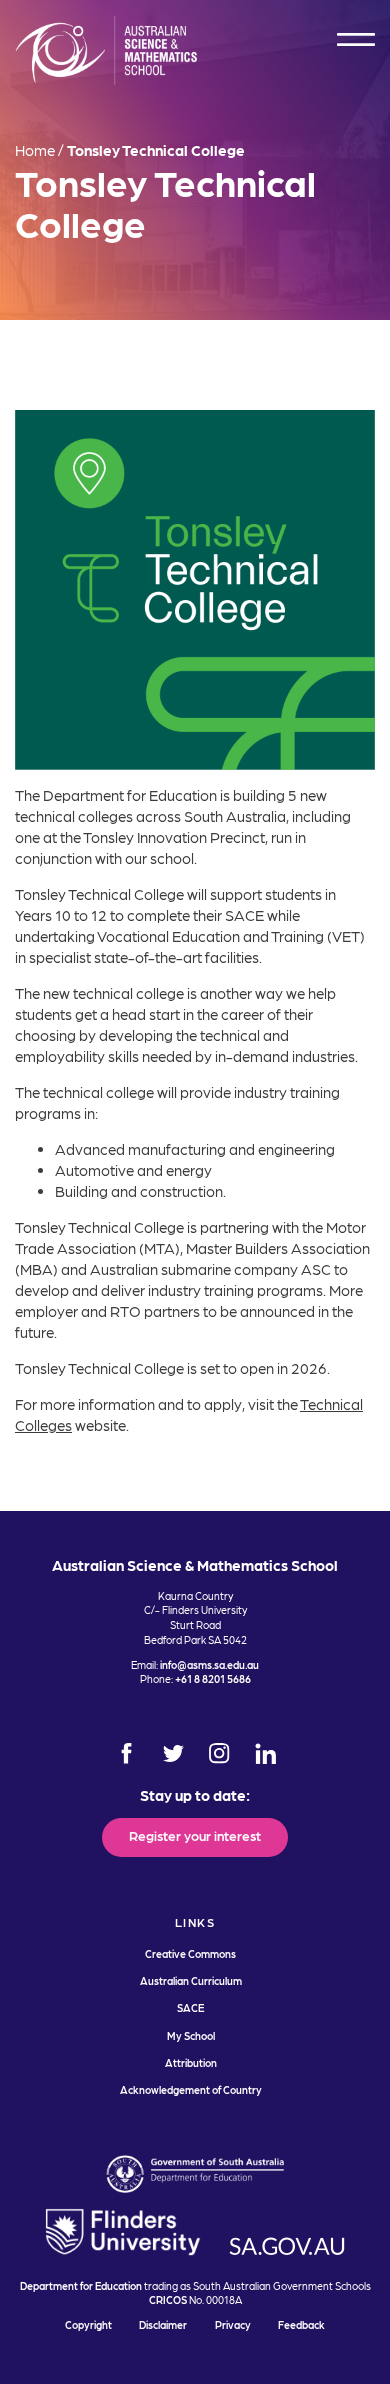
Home (35, 150)
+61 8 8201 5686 (213, 1678)
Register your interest (195, 1835)
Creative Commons (190, 1953)
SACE (190, 2007)
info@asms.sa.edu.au (209, 1664)
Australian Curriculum (191, 1980)
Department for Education (81, 2285)
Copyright (88, 2324)
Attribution (191, 2062)
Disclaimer (163, 2324)
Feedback (301, 2324)
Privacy (233, 2324)
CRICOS (168, 2299)
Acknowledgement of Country (191, 2089)
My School (191, 2035)
